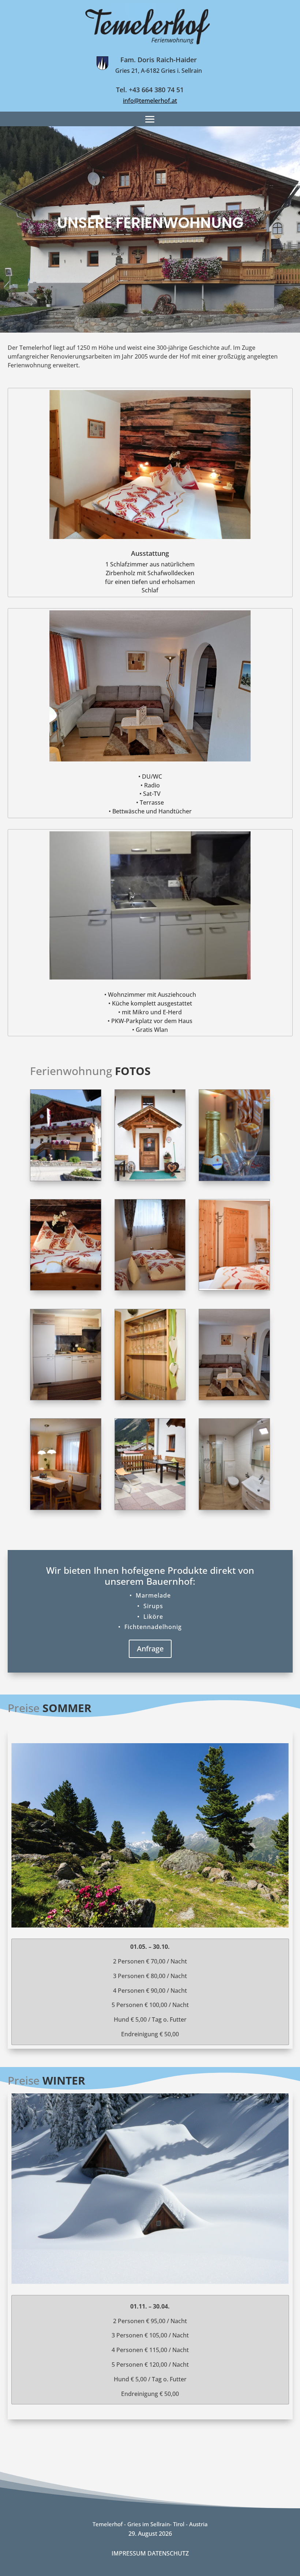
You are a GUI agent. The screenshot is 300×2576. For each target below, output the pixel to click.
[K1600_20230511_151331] (234, 1398)
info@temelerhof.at (150, 101)
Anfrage (150, 1649)
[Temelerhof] (66, 1179)
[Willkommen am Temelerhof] (234, 1179)
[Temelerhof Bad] (234, 1508)
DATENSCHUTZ (168, 2553)
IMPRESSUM (130, 2553)
